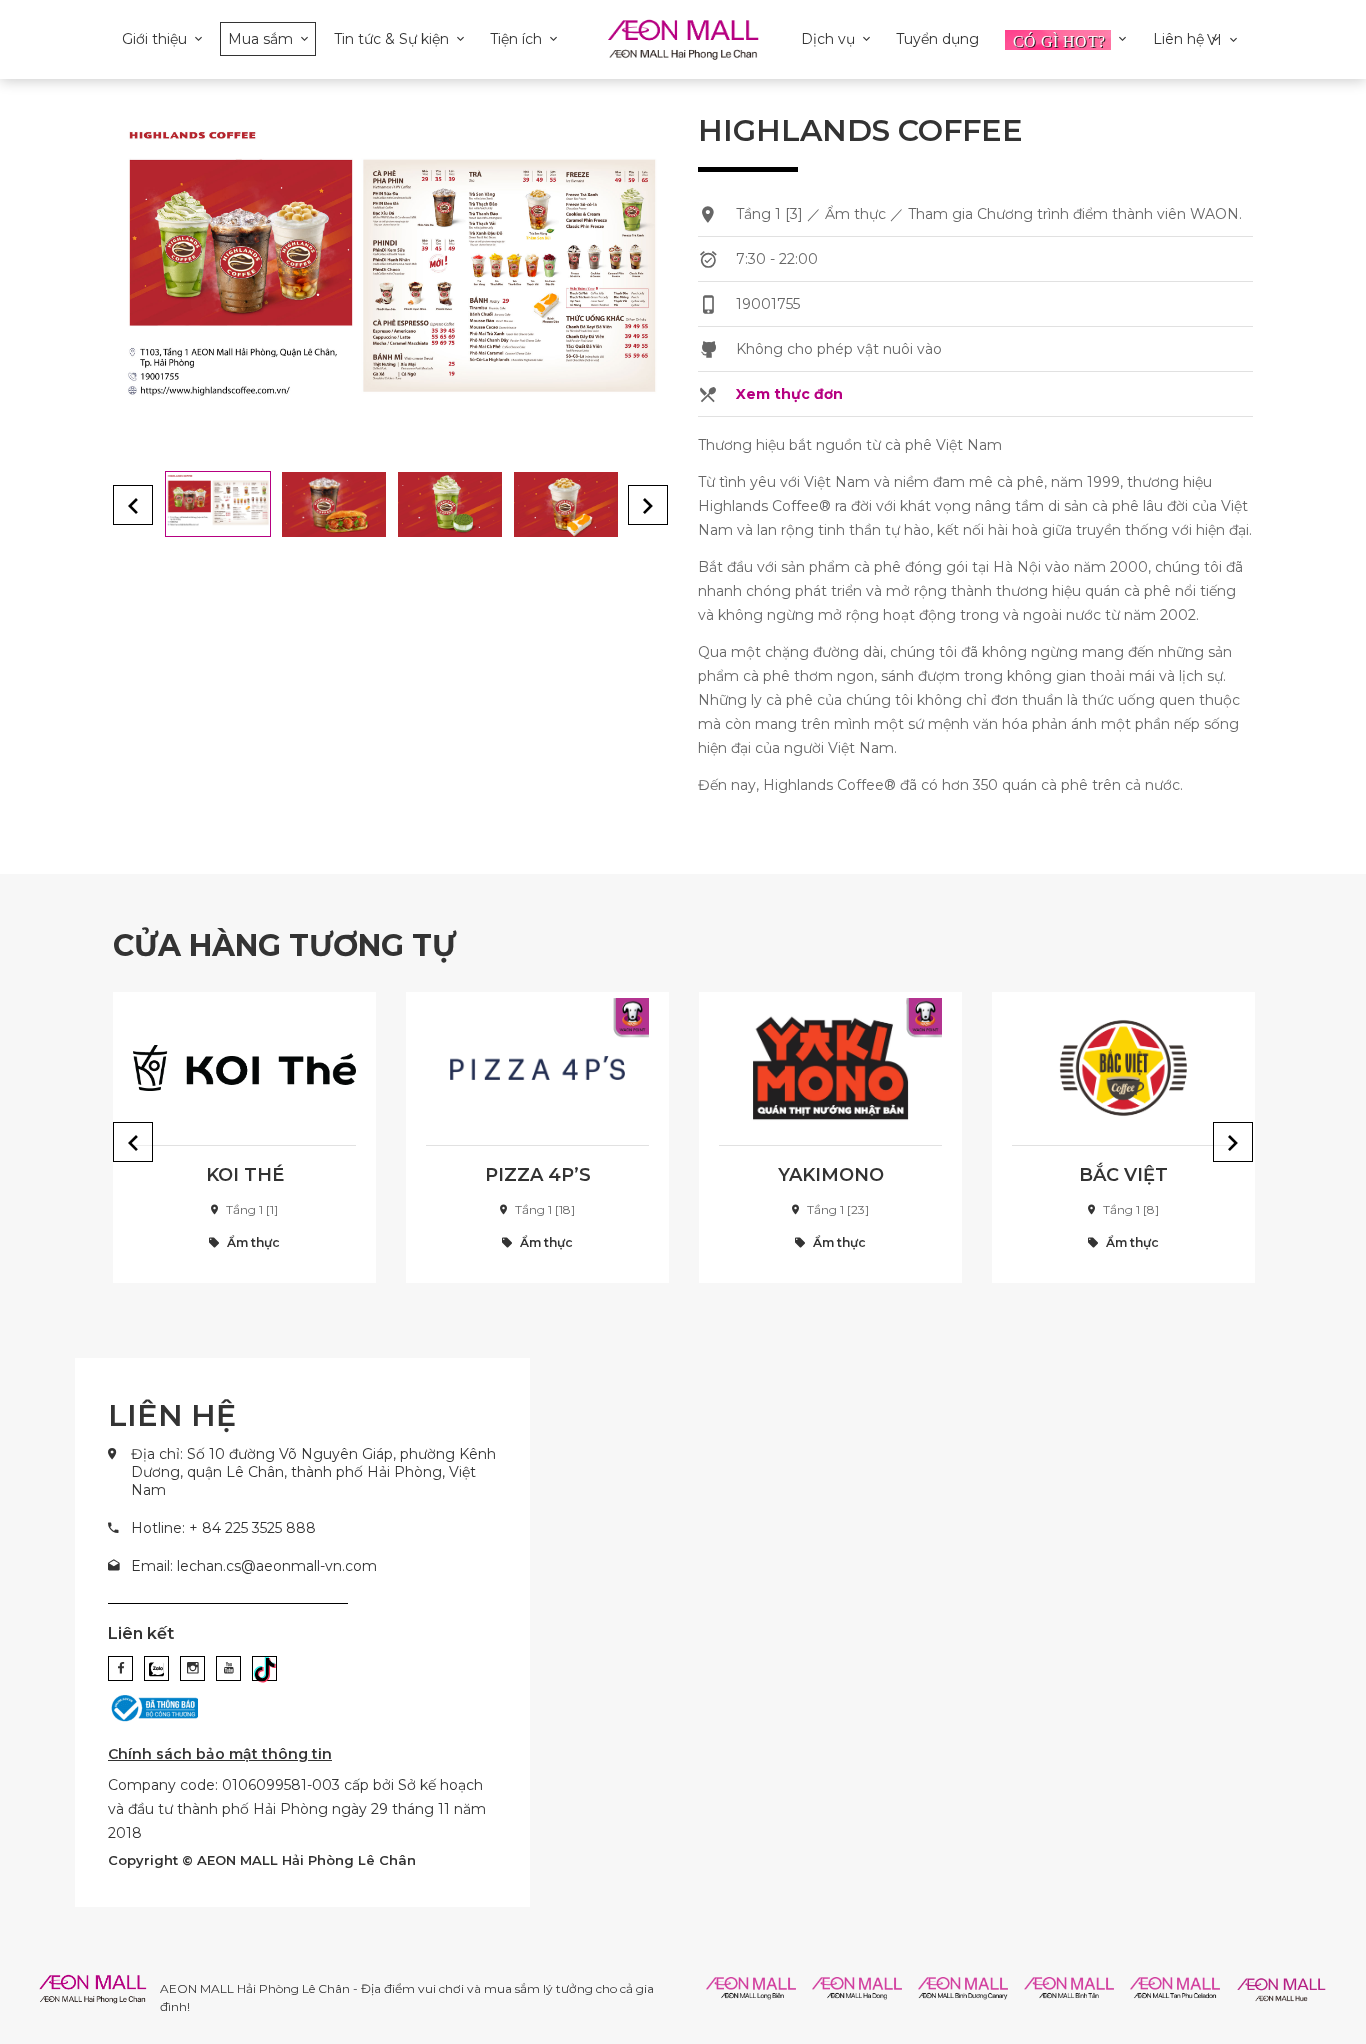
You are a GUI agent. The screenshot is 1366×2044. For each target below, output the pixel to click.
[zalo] (156, 1668)
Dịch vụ (828, 39)
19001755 (768, 304)
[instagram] (192, 1668)
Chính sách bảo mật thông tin (220, 1754)
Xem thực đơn (789, 394)
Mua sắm (260, 39)
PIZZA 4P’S (538, 1175)
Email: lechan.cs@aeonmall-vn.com (254, 1566)
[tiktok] (264, 1668)
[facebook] (120, 1668)
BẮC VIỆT (1123, 1175)
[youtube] (228, 1668)
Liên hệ (1178, 39)
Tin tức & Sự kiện (391, 39)
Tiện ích (516, 39)
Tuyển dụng (937, 39)
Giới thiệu (154, 39)
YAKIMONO (831, 1175)
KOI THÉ (245, 1175)
